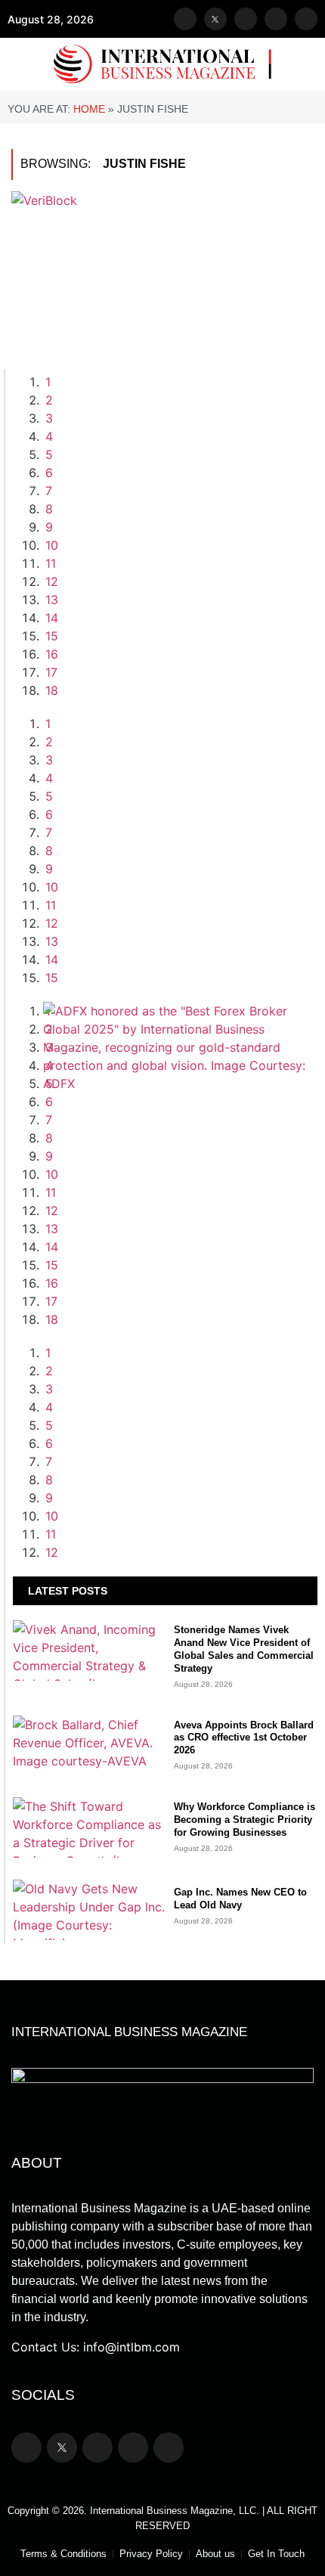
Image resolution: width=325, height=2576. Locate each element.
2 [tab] (49, 400)
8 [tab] (49, 509)
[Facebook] (185, 19)
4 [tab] (49, 436)
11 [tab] (51, 563)
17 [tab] (51, 672)
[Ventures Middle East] (180, 1371)
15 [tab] (52, 636)
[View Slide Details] (180, 1083)
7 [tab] (49, 491)
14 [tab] (52, 618)
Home (89, 109)
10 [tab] (52, 545)
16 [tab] (52, 654)
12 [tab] (52, 581)
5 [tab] (49, 454)
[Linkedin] (306, 19)
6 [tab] (49, 473)
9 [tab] (49, 527)
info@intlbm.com (132, 2347)
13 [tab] (52, 600)
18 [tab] (52, 690)
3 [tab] (49, 418)
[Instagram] (246, 19)
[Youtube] (276, 19)
